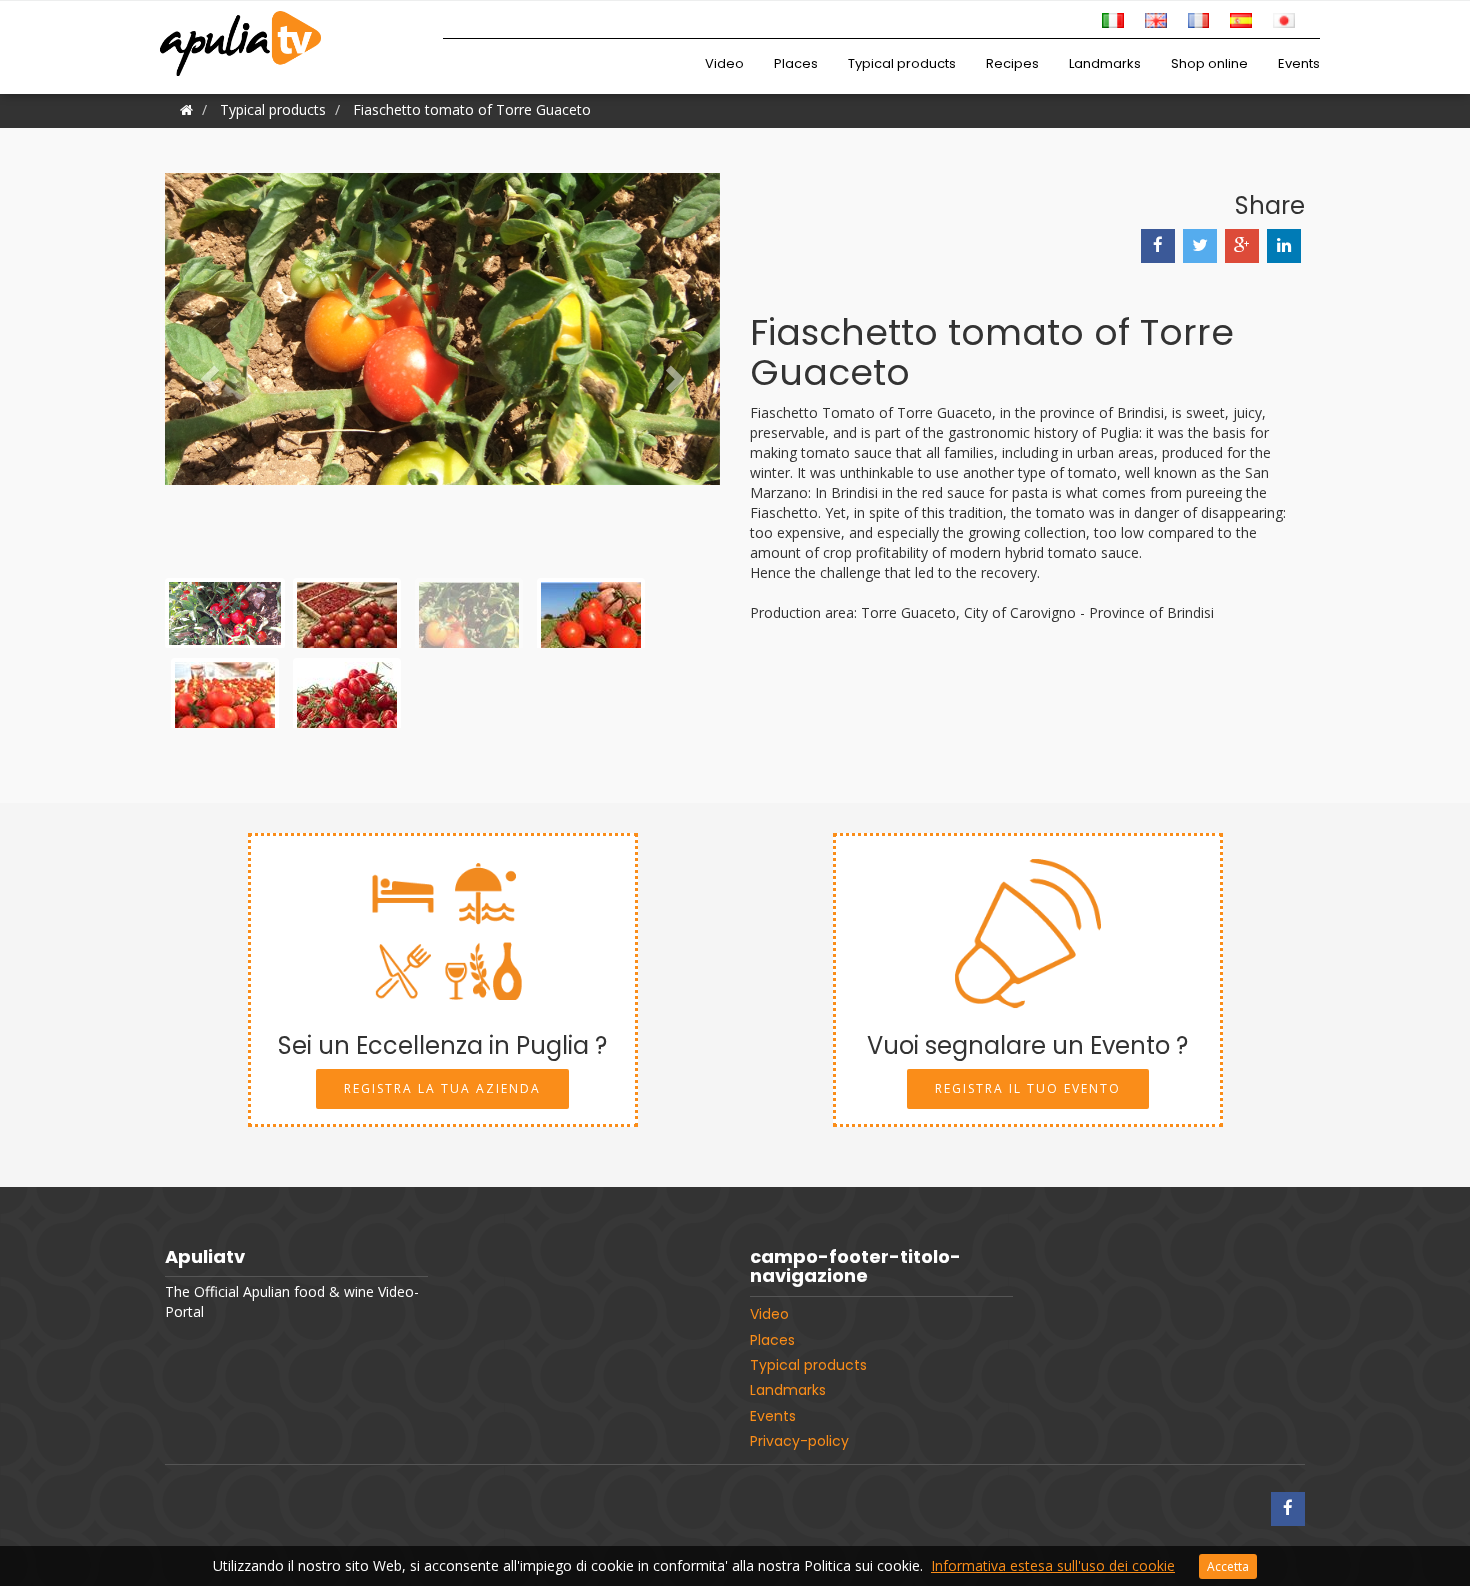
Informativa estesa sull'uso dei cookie (1053, 1565)
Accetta (1228, 1566)
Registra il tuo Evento (1028, 1088)
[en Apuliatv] (1156, 18)
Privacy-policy (799, 1441)
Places (796, 63)
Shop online (1209, 63)
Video (724, 63)
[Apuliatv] (243, 31)
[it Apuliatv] (1113, 18)
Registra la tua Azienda (442, 1088)
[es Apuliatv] (1241, 18)
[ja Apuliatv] (1284, 18)
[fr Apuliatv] (1199, 18)
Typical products (902, 63)
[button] (206, 373)
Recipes (1012, 63)
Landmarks (1105, 63)
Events (1299, 63)
